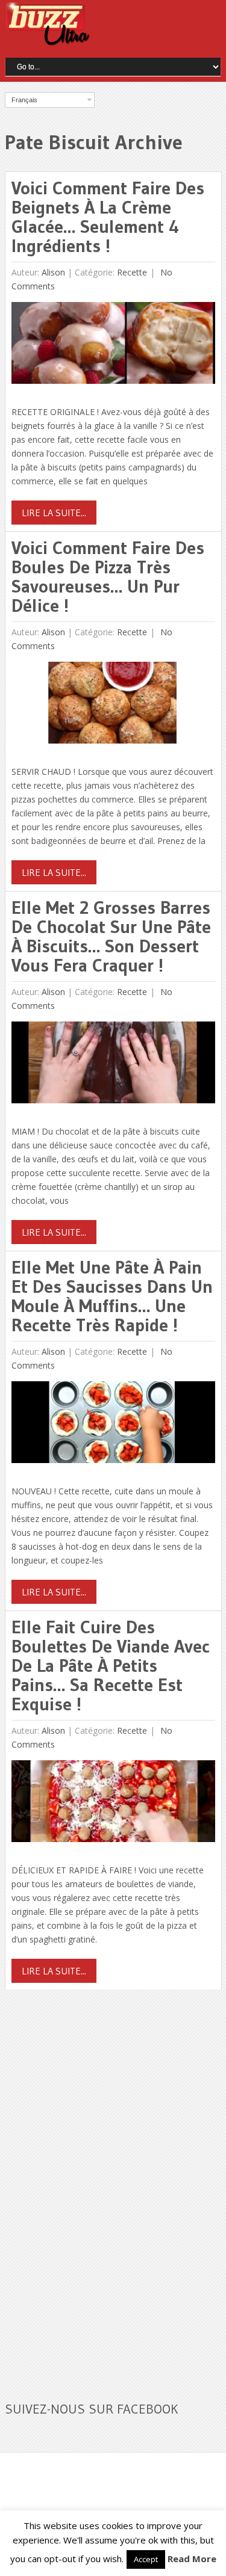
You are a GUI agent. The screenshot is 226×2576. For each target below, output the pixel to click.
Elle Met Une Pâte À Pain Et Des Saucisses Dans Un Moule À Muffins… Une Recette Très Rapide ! (112, 1296)
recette (132, 272)
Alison (53, 272)
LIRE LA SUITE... (54, 513)
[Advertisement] (95, 2188)
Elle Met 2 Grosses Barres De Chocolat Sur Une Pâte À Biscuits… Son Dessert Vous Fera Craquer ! (111, 936)
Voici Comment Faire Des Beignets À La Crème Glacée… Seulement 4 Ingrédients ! (108, 217)
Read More (192, 2559)
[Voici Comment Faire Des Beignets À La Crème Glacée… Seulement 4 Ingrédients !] (113, 346)
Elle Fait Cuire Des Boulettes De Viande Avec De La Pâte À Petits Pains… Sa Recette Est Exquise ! (111, 1665)
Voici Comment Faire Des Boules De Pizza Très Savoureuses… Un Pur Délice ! (108, 577)
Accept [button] (146, 2559)
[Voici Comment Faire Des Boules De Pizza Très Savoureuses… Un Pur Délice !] (113, 705)
